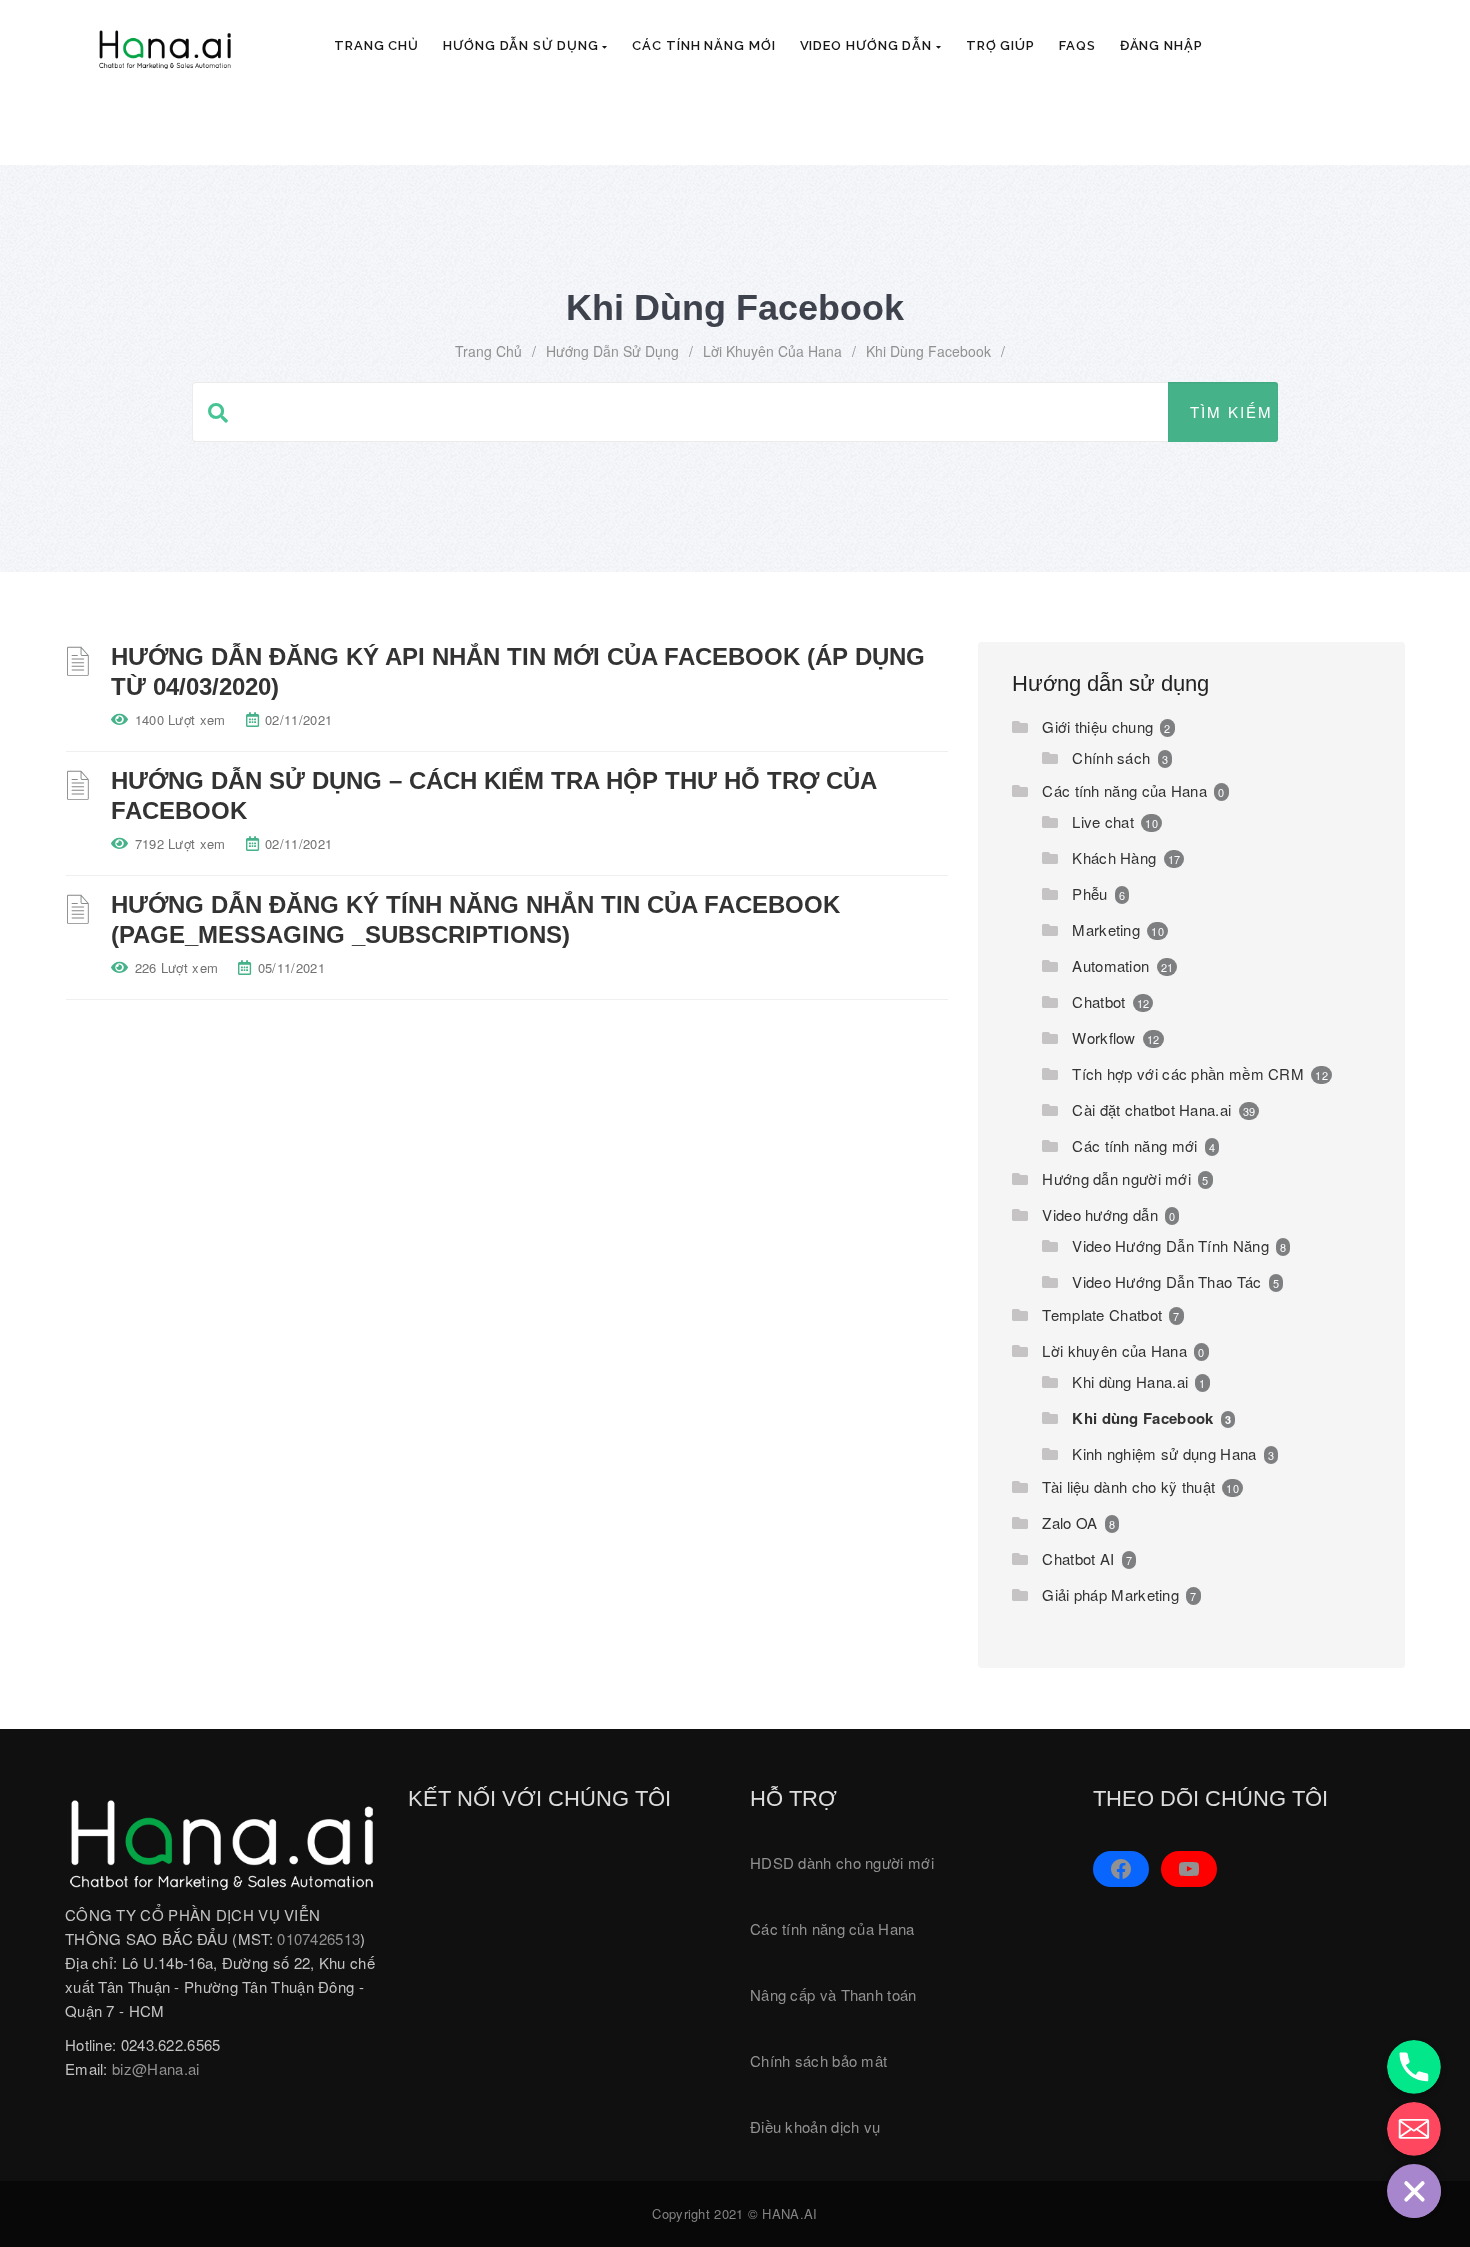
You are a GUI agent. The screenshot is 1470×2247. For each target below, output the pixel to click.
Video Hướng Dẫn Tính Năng (1170, 1245)
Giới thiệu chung (1097, 726)
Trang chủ (376, 45)
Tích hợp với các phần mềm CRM (1188, 1073)
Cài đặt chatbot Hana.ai (1151, 1109)
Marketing (1106, 929)
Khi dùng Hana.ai (1130, 1381)
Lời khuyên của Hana (772, 351)
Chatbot (1098, 1001)
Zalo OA (1069, 1522)
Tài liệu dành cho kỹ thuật (1128, 1486)
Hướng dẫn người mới (1116, 1178)
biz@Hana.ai (155, 2068)
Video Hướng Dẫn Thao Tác (1166, 1281)
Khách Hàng (1114, 857)
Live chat (1103, 821)
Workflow (1103, 1037)
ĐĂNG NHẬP (1161, 45)
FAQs (1077, 45)
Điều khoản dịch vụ (815, 2126)
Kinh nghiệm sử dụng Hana (1164, 1453)
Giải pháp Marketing (1110, 1594)
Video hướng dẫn (868, 45)
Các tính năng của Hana (1124, 790)
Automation (1110, 965)
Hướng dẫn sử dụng (522, 45)
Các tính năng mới (703, 45)
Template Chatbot (1102, 1314)
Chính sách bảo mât (818, 2060)
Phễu (1089, 893)
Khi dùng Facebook (1142, 1418)
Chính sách (1111, 757)
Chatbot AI (1078, 1558)
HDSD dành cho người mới (842, 1862)
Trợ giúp (1000, 45)
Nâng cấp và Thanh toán (833, 1994)
